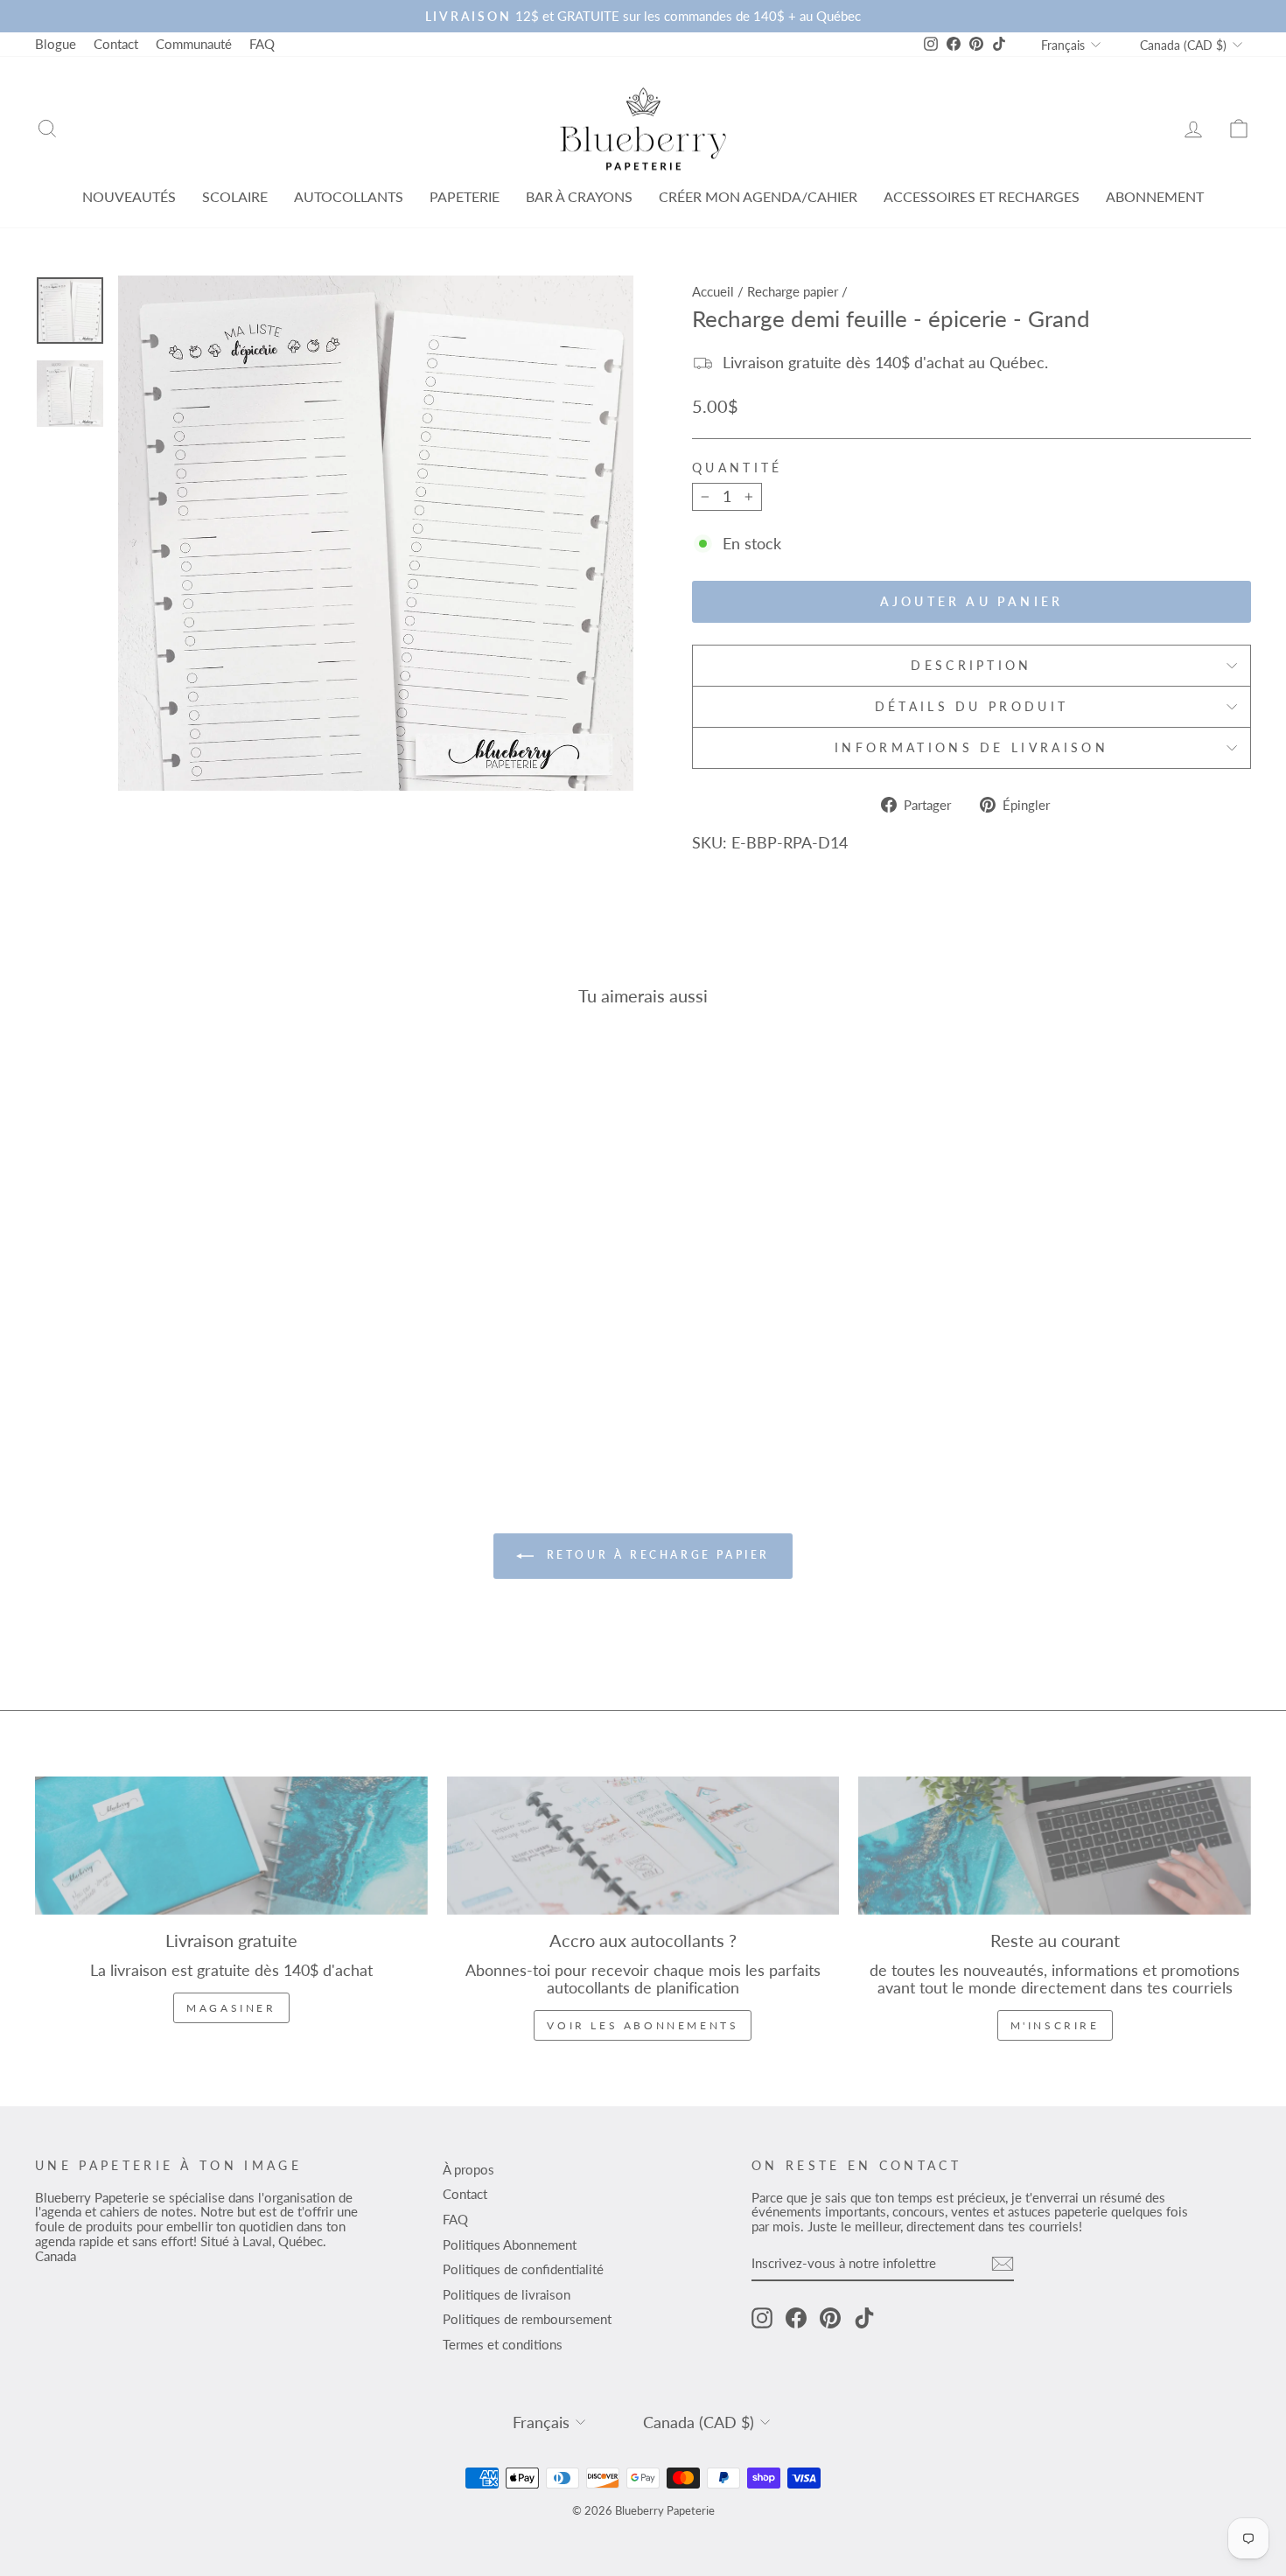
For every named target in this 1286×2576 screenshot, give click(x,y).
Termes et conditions (503, 2344)
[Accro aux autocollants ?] (643, 1846)
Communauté (194, 44)
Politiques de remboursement (527, 2319)
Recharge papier (793, 291)
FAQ (262, 44)
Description (971, 665)
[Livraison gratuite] (231, 1846)
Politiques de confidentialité (523, 2269)
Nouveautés (129, 196)
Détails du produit (972, 706)
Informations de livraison (971, 747)
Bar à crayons (579, 196)
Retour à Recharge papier (655, 1555)
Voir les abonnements (643, 2025)
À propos (468, 2169)
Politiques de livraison (507, 2294)
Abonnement (1155, 196)
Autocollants (349, 196)
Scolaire (235, 196)
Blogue (56, 44)
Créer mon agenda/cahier (758, 196)
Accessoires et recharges (982, 196)
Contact (116, 44)
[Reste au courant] (1055, 1846)
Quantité (737, 468)
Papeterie (465, 196)
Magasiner (231, 2008)
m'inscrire (1055, 2025)
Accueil (713, 291)
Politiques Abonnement (510, 2244)
